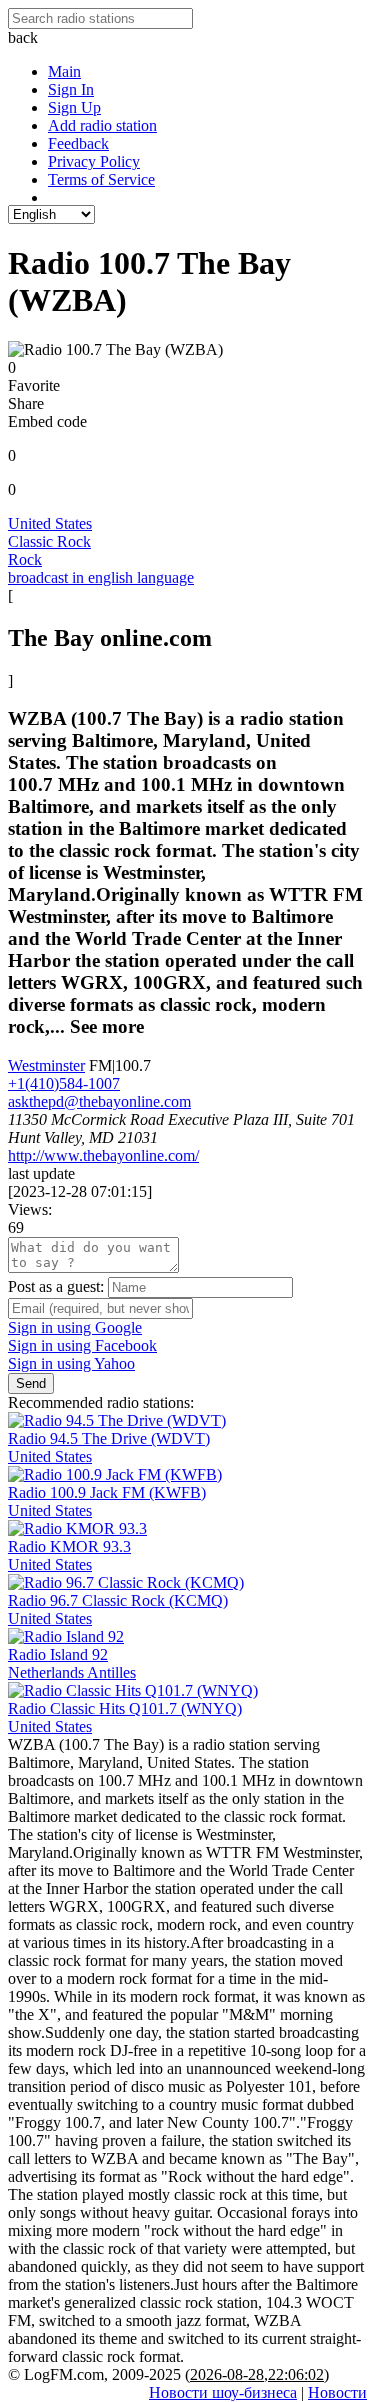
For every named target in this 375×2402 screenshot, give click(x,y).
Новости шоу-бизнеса (223, 2392)
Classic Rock (49, 541)
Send (31, 1383)
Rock (25, 559)
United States (50, 523)
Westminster (46, 1065)
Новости (337, 2392)
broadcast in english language (101, 577)
